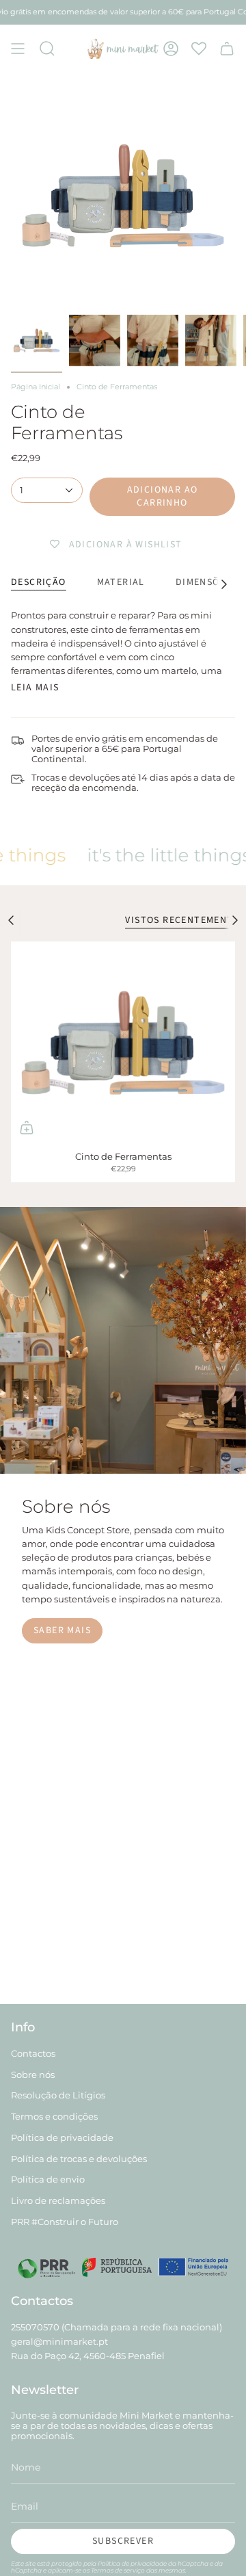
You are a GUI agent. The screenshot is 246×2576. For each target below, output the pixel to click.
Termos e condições (54, 2117)
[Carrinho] (227, 49)
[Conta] (171, 49)
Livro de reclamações (58, 2201)
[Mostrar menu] (18, 49)
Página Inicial (36, 387)
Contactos (33, 2054)
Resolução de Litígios (58, 2095)
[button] (47, 49)
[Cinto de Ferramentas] (123, 1042)
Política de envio (48, 2180)
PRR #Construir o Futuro (65, 2222)
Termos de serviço (118, 2570)
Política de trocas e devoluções (79, 2159)
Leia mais (35, 688)
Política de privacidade (62, 2138)
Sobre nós (33, 2075)
